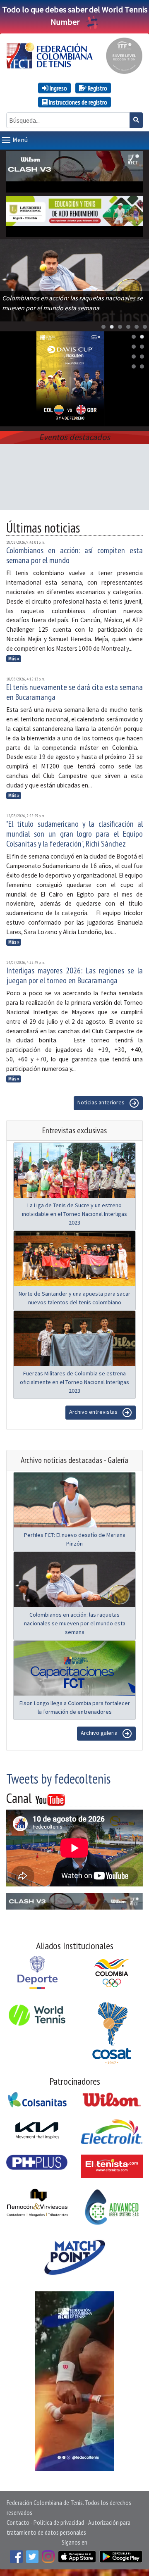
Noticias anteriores (102, 1103)
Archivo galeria (100, 1733)
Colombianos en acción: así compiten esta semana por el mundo (74, 555)
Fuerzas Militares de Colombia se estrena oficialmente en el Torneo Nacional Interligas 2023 (74, 1382)
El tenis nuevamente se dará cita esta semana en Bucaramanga (74, 692)
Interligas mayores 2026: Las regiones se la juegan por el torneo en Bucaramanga (74, 975)
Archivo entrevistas (94, 1412)
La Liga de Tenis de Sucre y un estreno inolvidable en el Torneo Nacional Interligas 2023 (74, 1214)
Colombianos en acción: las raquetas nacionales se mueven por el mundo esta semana (75, 1623)
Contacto (18, 2522)
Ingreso (58, 88)
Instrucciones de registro (77, 102)
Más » (14, 659)
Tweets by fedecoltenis (58, 1779)
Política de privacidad (59, 2522)
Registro (97, 88)
